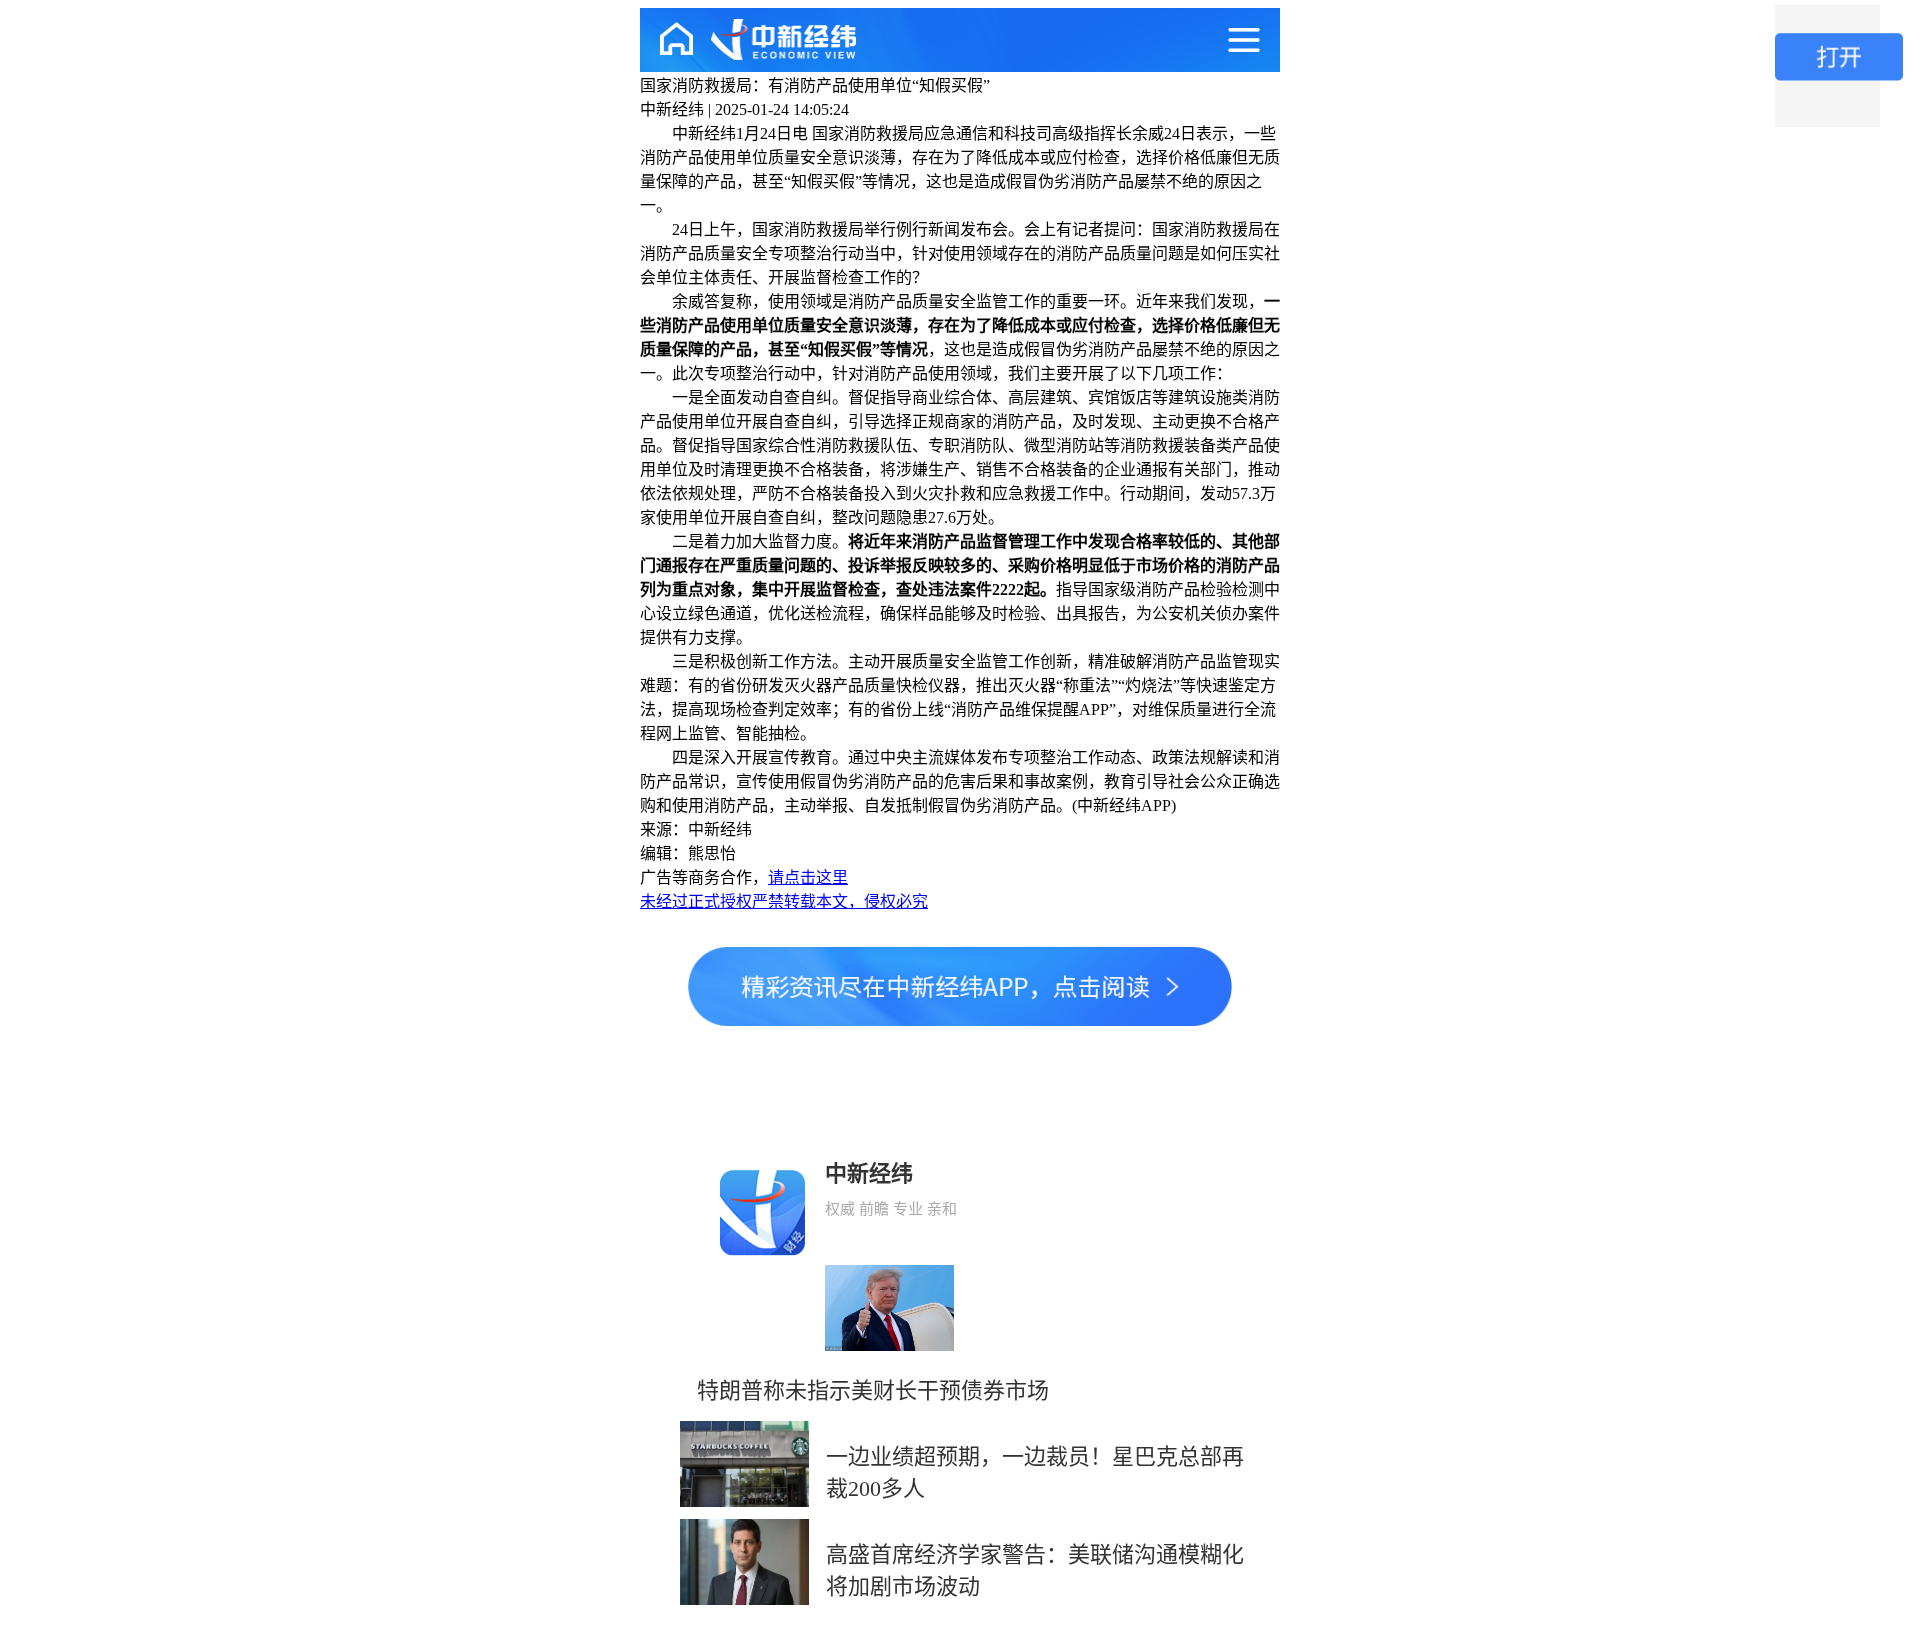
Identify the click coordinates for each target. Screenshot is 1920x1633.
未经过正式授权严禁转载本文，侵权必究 (784, 901)
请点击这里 (808, 877)
